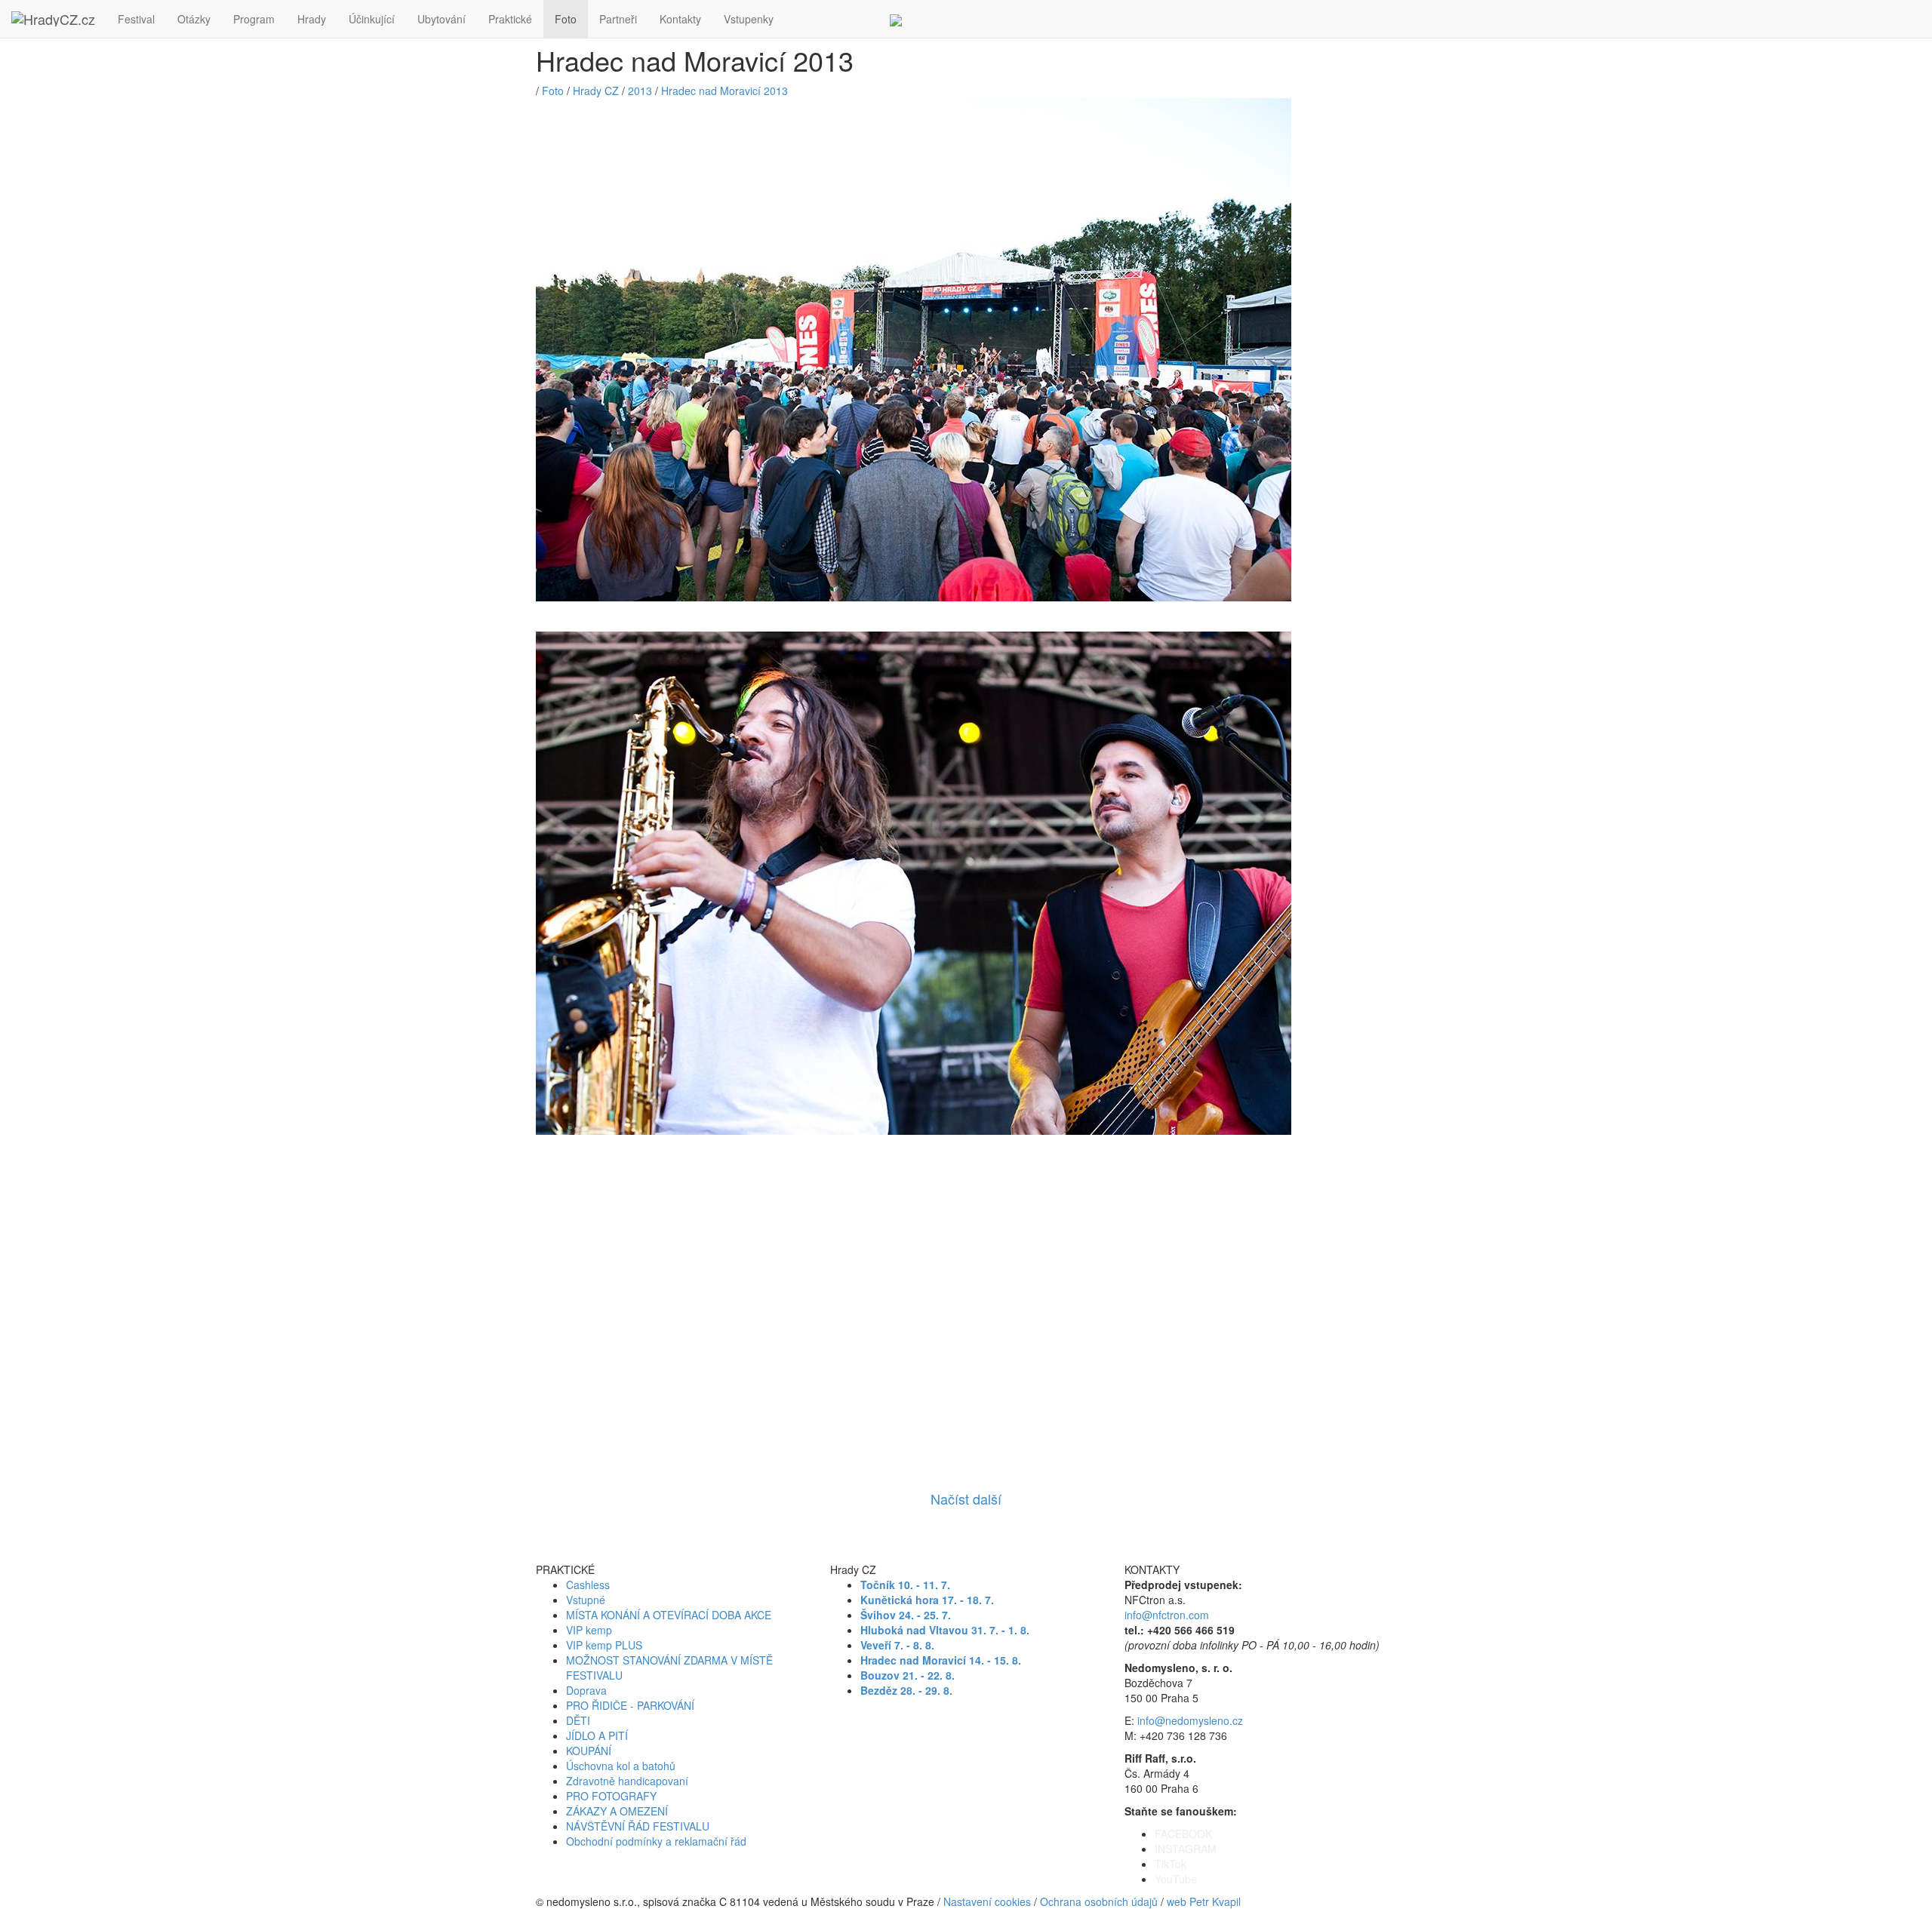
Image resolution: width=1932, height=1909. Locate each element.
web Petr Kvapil (1204, 1901)
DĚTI (578, 1720)
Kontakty (680, 19)
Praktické (510, 19)
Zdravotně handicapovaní (627, 1781)
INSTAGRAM (1186, 1849)
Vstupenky (749, 19)
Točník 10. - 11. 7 (904, 1585)
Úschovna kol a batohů (621, 1766)
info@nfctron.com (1167, 1615)
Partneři (618, 19)
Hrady (312, 19)
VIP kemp (589, 1630)
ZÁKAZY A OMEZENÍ (617, 1811)
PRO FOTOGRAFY (611, 1796)
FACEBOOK (1183, 1834)
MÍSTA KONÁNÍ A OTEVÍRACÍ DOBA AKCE (669, 1615)
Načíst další (966, 1499)
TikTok (1171, 1864)
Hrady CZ (596, 91)
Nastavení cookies (987, 1901)
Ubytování (441, 19)
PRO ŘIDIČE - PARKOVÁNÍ (630, 1705)
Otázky (194, 19)
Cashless (588, 1585)
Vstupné (586, 1600)
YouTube (1176, 1879)
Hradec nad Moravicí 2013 (724, 91)
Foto (566, 19)
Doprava (586, 1690)
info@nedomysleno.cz (1190, 1720)
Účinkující (372, 19)
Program (254, 19)
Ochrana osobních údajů (1099, 1901)
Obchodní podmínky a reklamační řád (656, 1841)
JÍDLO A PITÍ (597, 1735)
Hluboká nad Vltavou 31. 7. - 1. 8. (945, 1630)
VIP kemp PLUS (604, 1645)
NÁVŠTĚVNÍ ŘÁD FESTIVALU (638, 1826)
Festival (136, 19)
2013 (640, 91)
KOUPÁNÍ (589, 1751)
